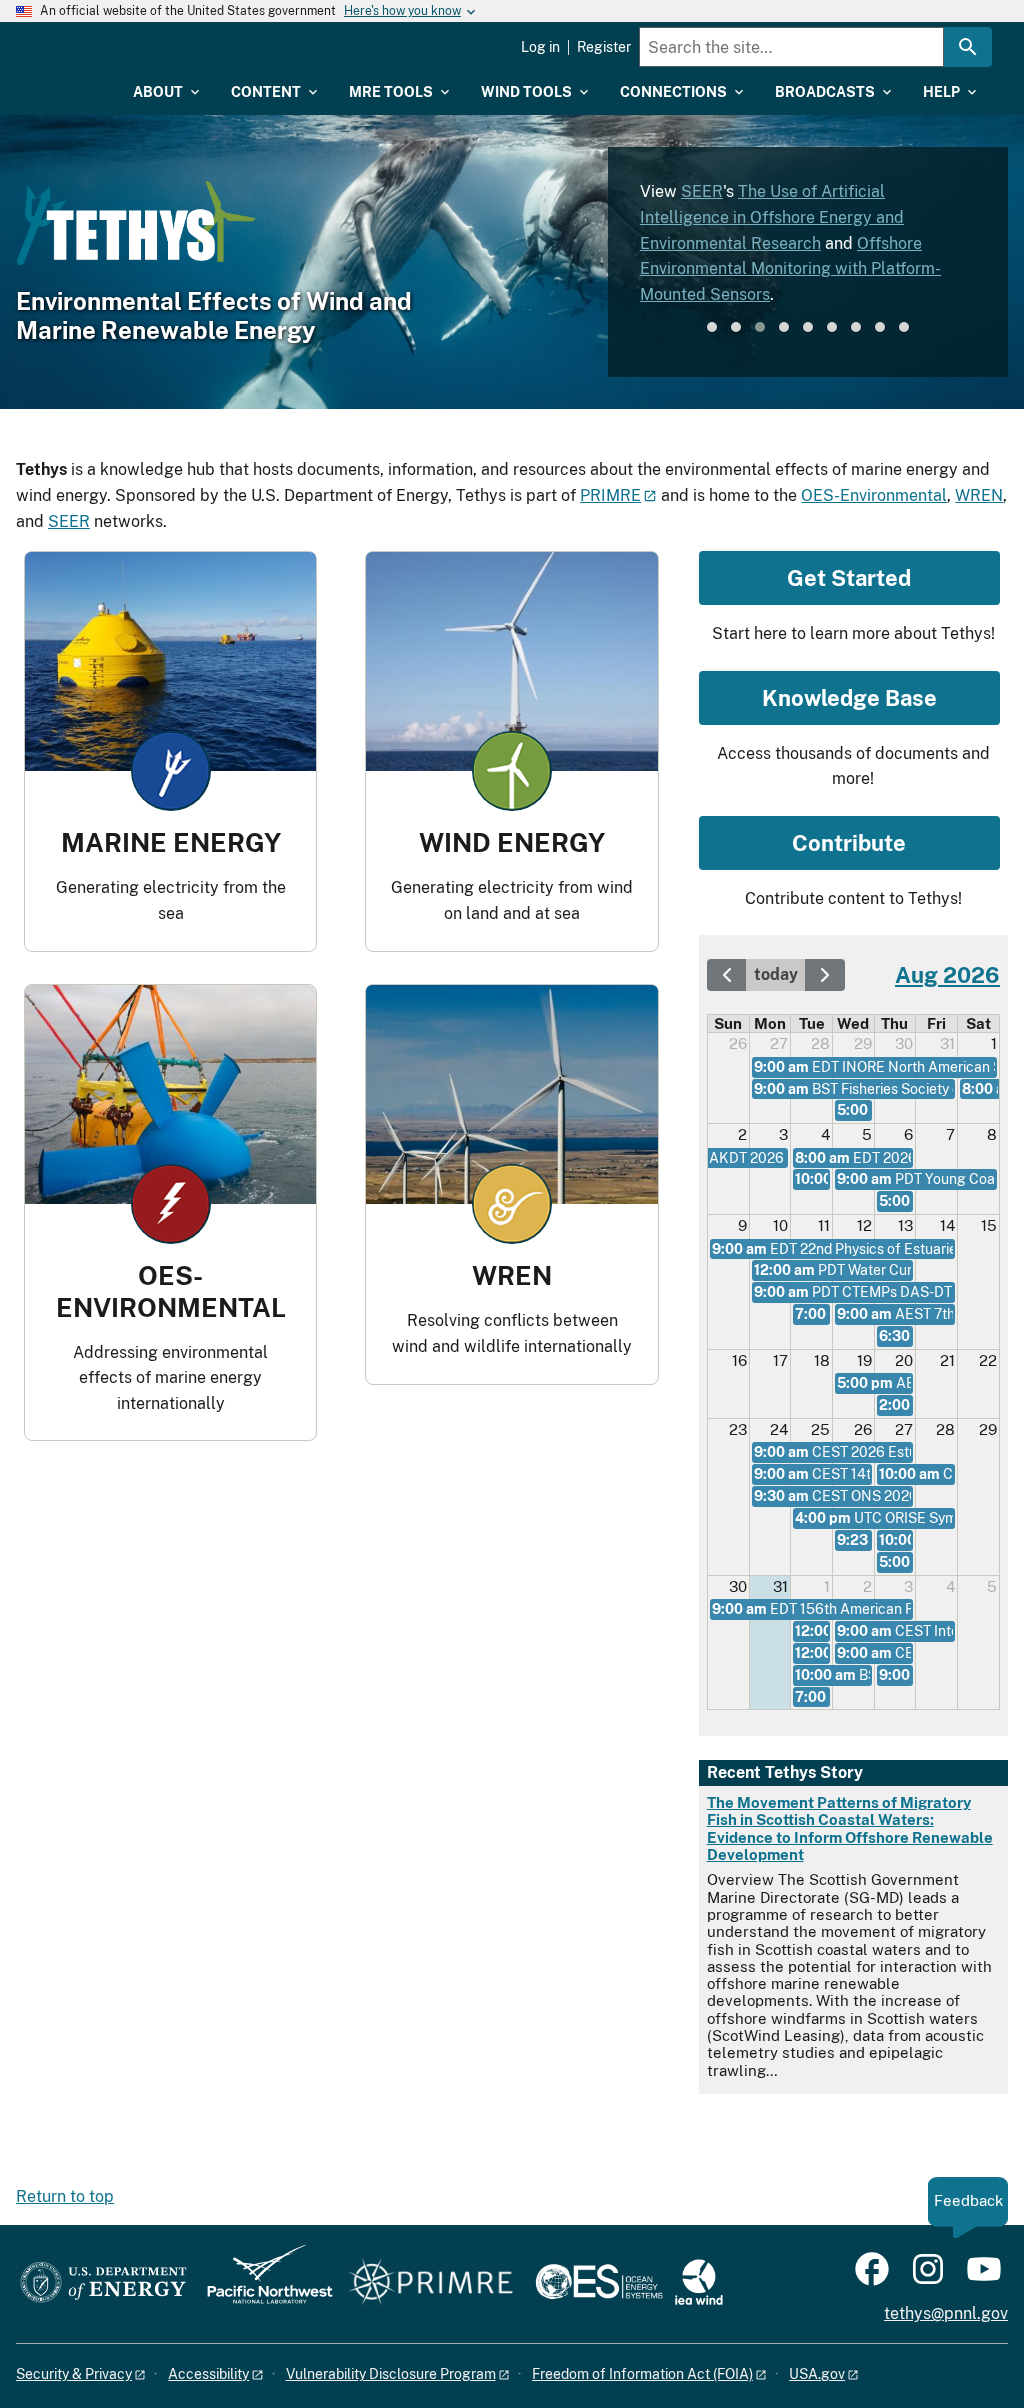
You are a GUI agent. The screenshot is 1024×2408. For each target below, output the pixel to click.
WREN (979, 495)
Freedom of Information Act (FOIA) (642, 2374)
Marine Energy (171, 842)
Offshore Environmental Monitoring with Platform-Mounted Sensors (790, 269)
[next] (825, 975)
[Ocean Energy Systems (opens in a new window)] (600, 2283)
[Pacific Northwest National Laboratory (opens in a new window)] (262, 2283)
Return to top (65, 2196)
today (776, 974)
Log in (540, 47)
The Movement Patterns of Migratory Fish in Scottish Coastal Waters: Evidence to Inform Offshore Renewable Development (850, 1828)
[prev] (727, 975)
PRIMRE (610, 495)
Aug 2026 (947, 975)
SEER (702, 191)
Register (604, 47)
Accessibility (208, 2374)
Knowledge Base (849, 698)
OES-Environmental (874, 495)
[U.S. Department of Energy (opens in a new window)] (103, 2283)
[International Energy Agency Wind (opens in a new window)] (699, 2283)
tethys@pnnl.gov (946, 2313)
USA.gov (817, 2374)
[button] (712, 327)
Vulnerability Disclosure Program (391, 2374)
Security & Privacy (74, 2374)
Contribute (849, 843)
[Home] (77, 52)
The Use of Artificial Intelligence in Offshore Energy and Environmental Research (772, 217)
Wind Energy (512, 842)
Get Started (849, 578)
